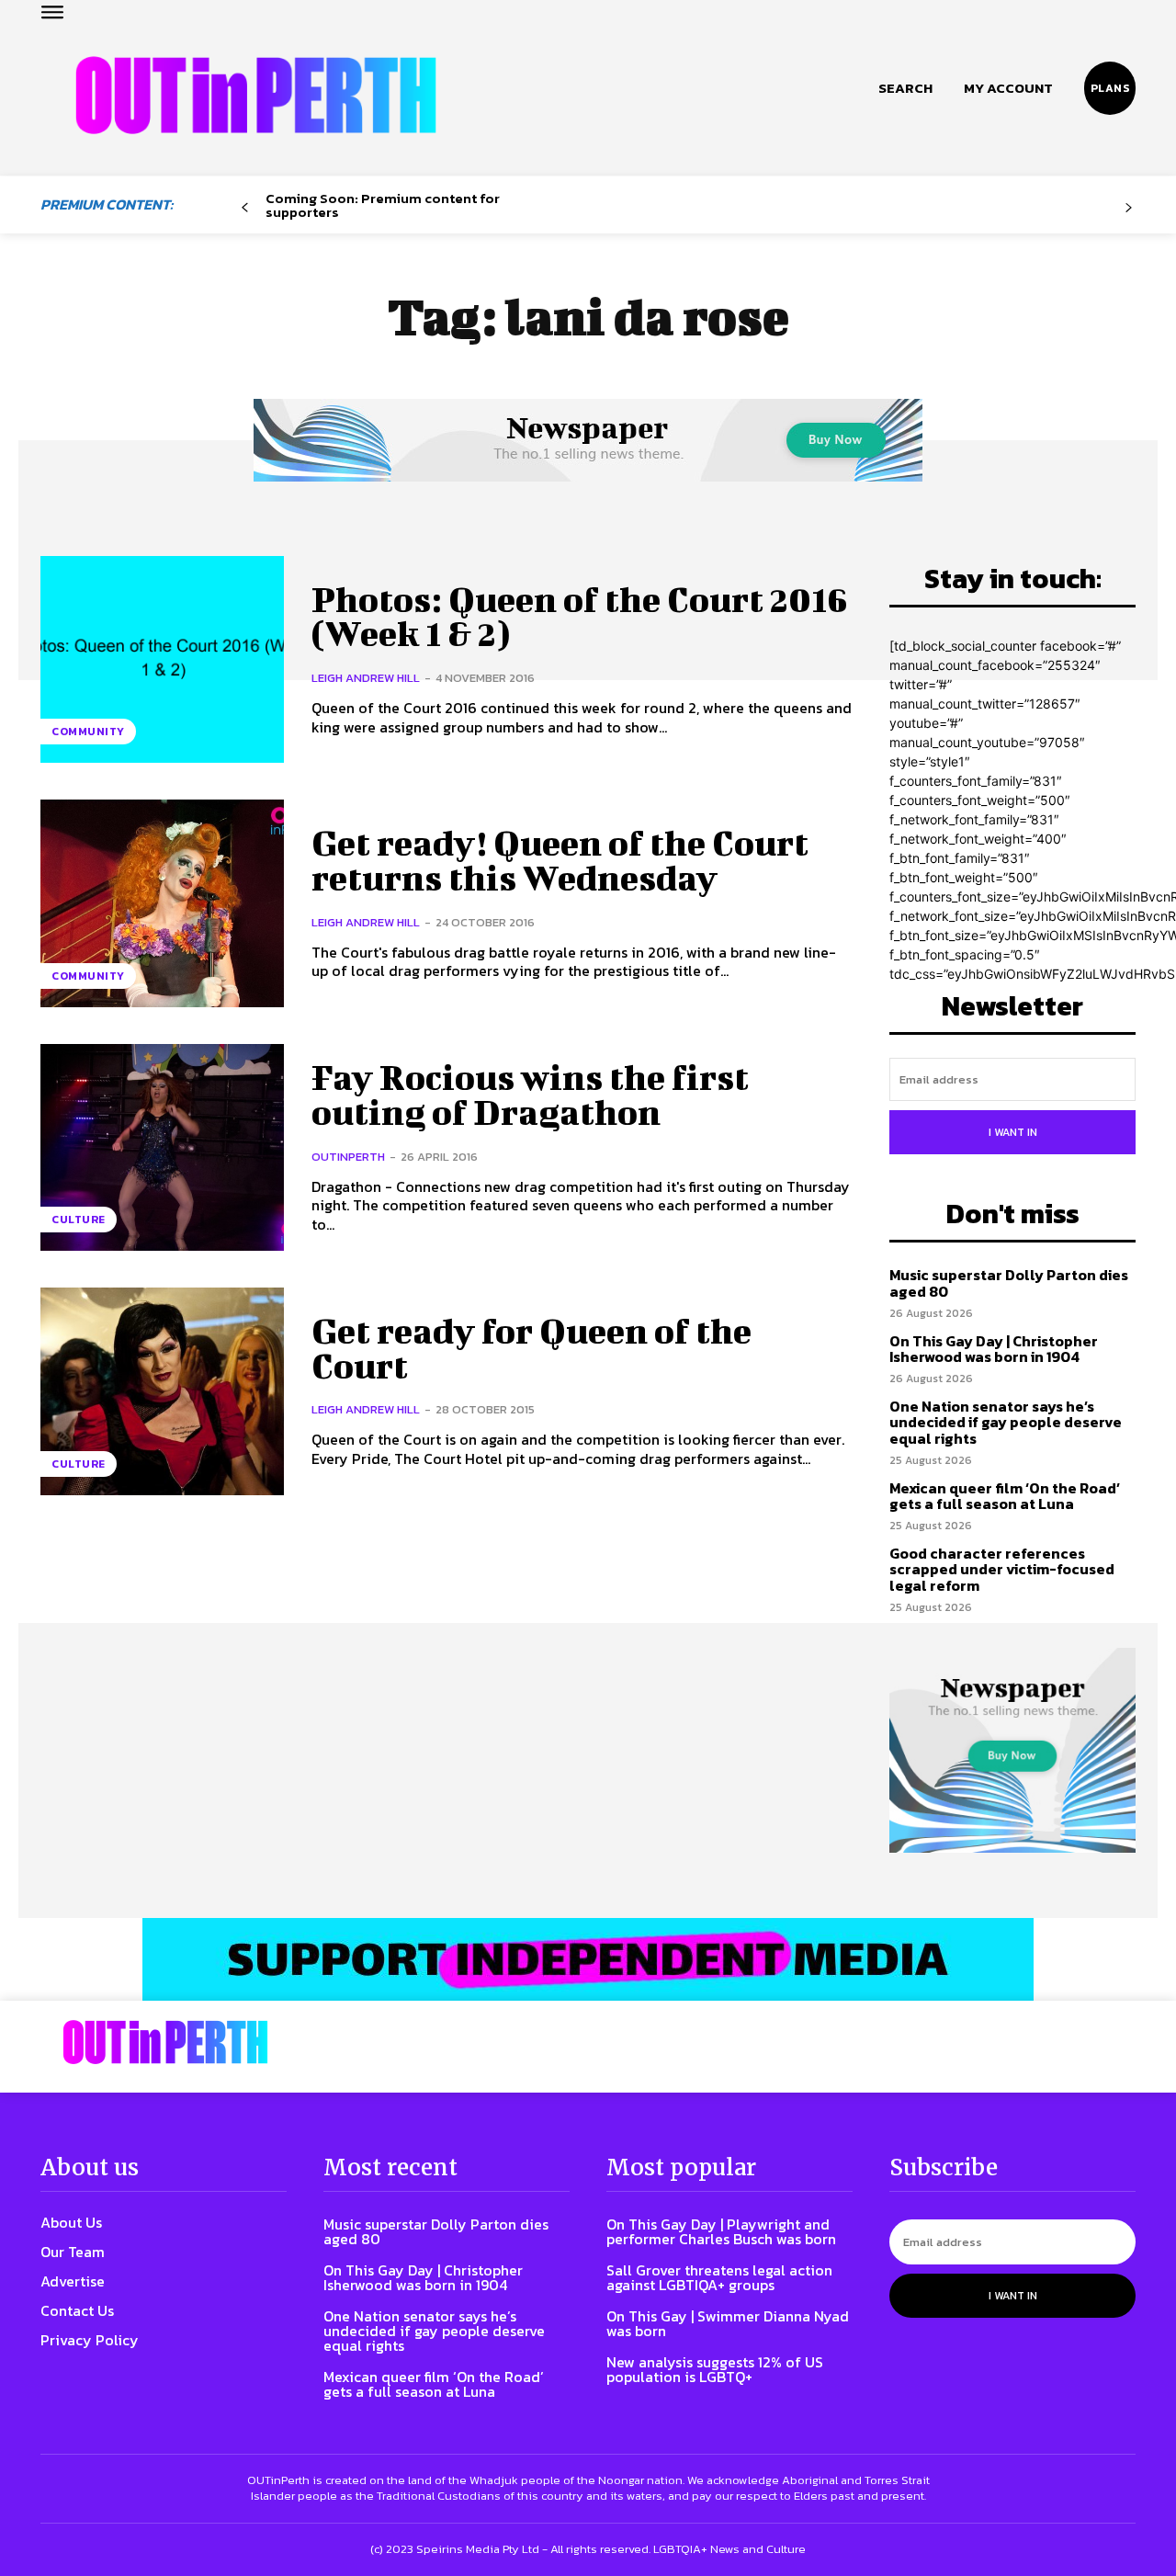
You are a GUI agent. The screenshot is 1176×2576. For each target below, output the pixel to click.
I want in (1013, 1132)
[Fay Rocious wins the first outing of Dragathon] (162, 1147)
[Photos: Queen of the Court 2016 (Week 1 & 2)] (162, 659)
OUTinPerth (348, 1157)
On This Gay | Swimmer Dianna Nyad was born (728, 2323)
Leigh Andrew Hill (366, 678)
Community (88, 732)
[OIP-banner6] (588, 1959)
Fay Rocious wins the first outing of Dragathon (530, 1095)
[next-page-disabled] (1129, 208)
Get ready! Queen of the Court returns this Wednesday (560, 860)
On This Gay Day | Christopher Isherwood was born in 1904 (994, 1349)
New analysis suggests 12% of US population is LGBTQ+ (715, 2369)
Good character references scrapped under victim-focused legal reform (1002, 1569)
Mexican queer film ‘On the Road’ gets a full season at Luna (1005, 1496)
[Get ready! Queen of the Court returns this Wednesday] (162, 903)
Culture (79, 1220)
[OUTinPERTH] (256, 95)
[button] (905, 88)
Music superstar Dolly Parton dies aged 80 (1009, 1283)
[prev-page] (245, 208)
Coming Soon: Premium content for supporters (383, 205)
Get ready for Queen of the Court (531, 1348)
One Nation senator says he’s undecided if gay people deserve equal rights (1006, 1422)
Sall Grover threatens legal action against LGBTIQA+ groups (719, 2277)
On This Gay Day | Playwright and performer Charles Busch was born (721, 2231)
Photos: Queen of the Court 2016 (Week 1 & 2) (580, 617)
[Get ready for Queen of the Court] (162, 1391)
